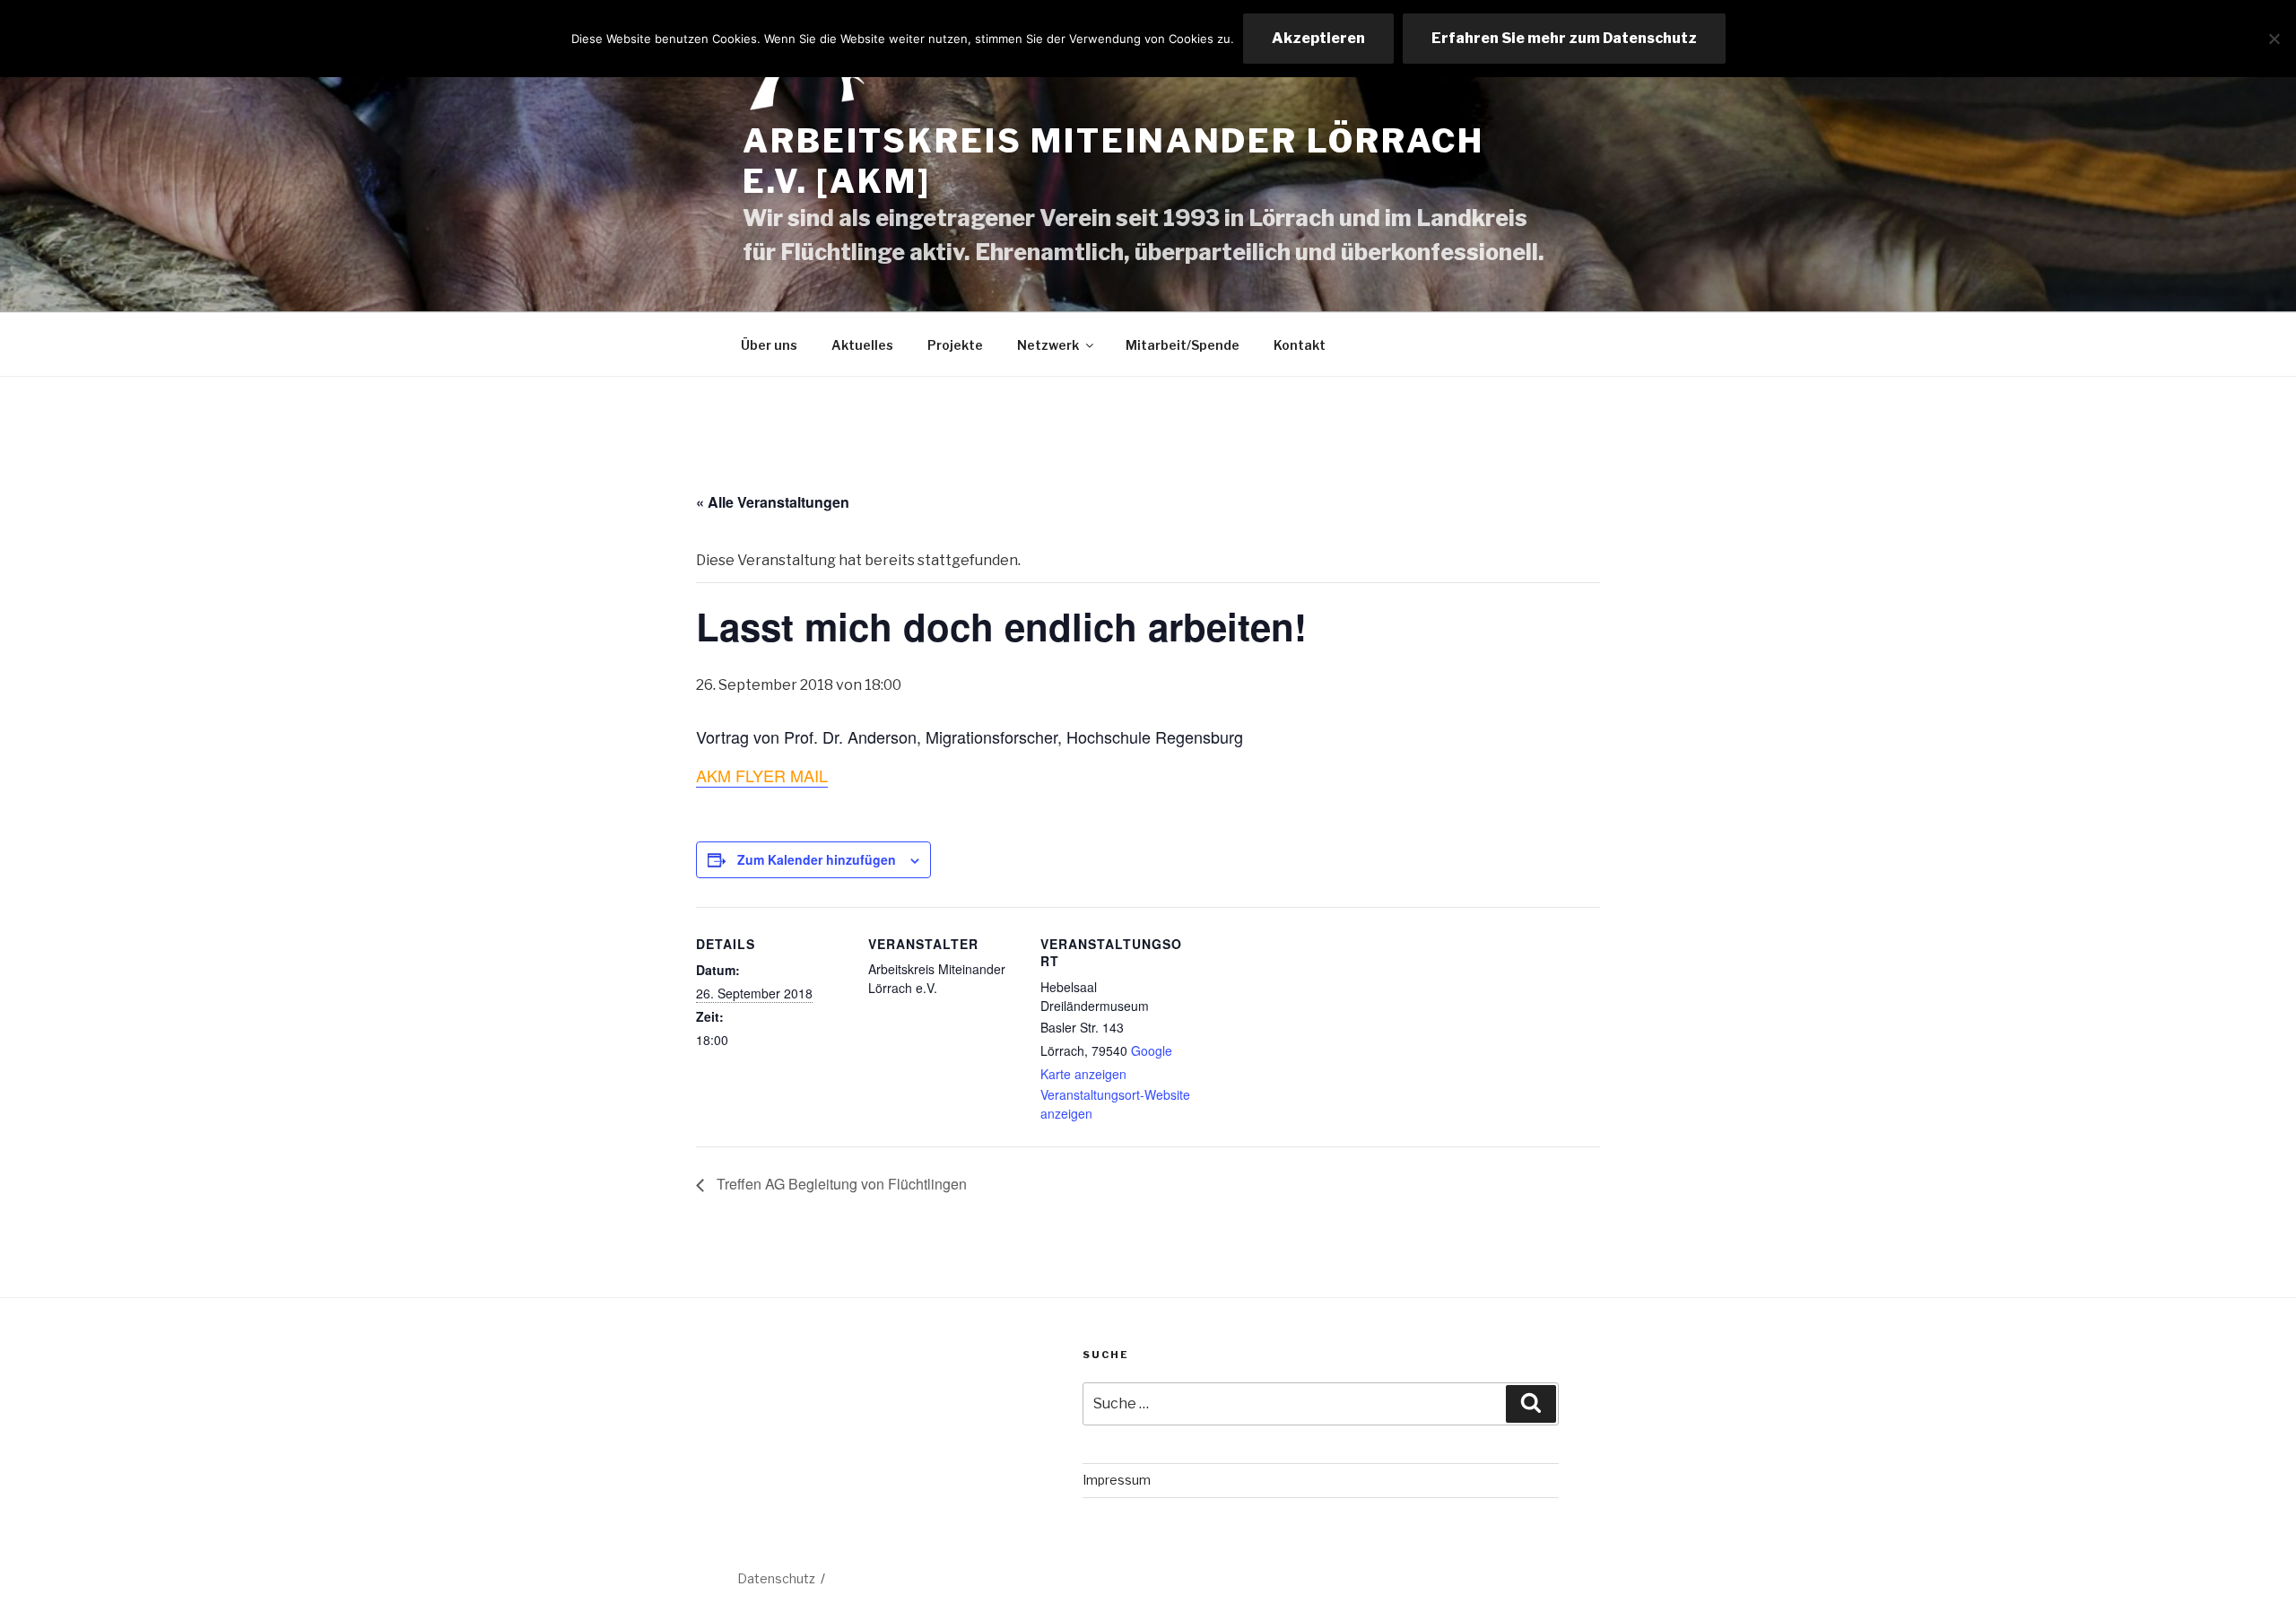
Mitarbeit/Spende (1183, 345)
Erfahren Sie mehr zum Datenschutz (1564, 38)
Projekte (955, 345)
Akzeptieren (1318, 38)
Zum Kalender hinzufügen (817, 859)
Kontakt (1300, 345)
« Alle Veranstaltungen (773, 502)
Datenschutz (776, 1578)
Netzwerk (1048, 345)
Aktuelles (862, 345)
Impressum (1117, 1480)
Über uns (769, 345)
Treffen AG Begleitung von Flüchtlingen (840, 1184)
